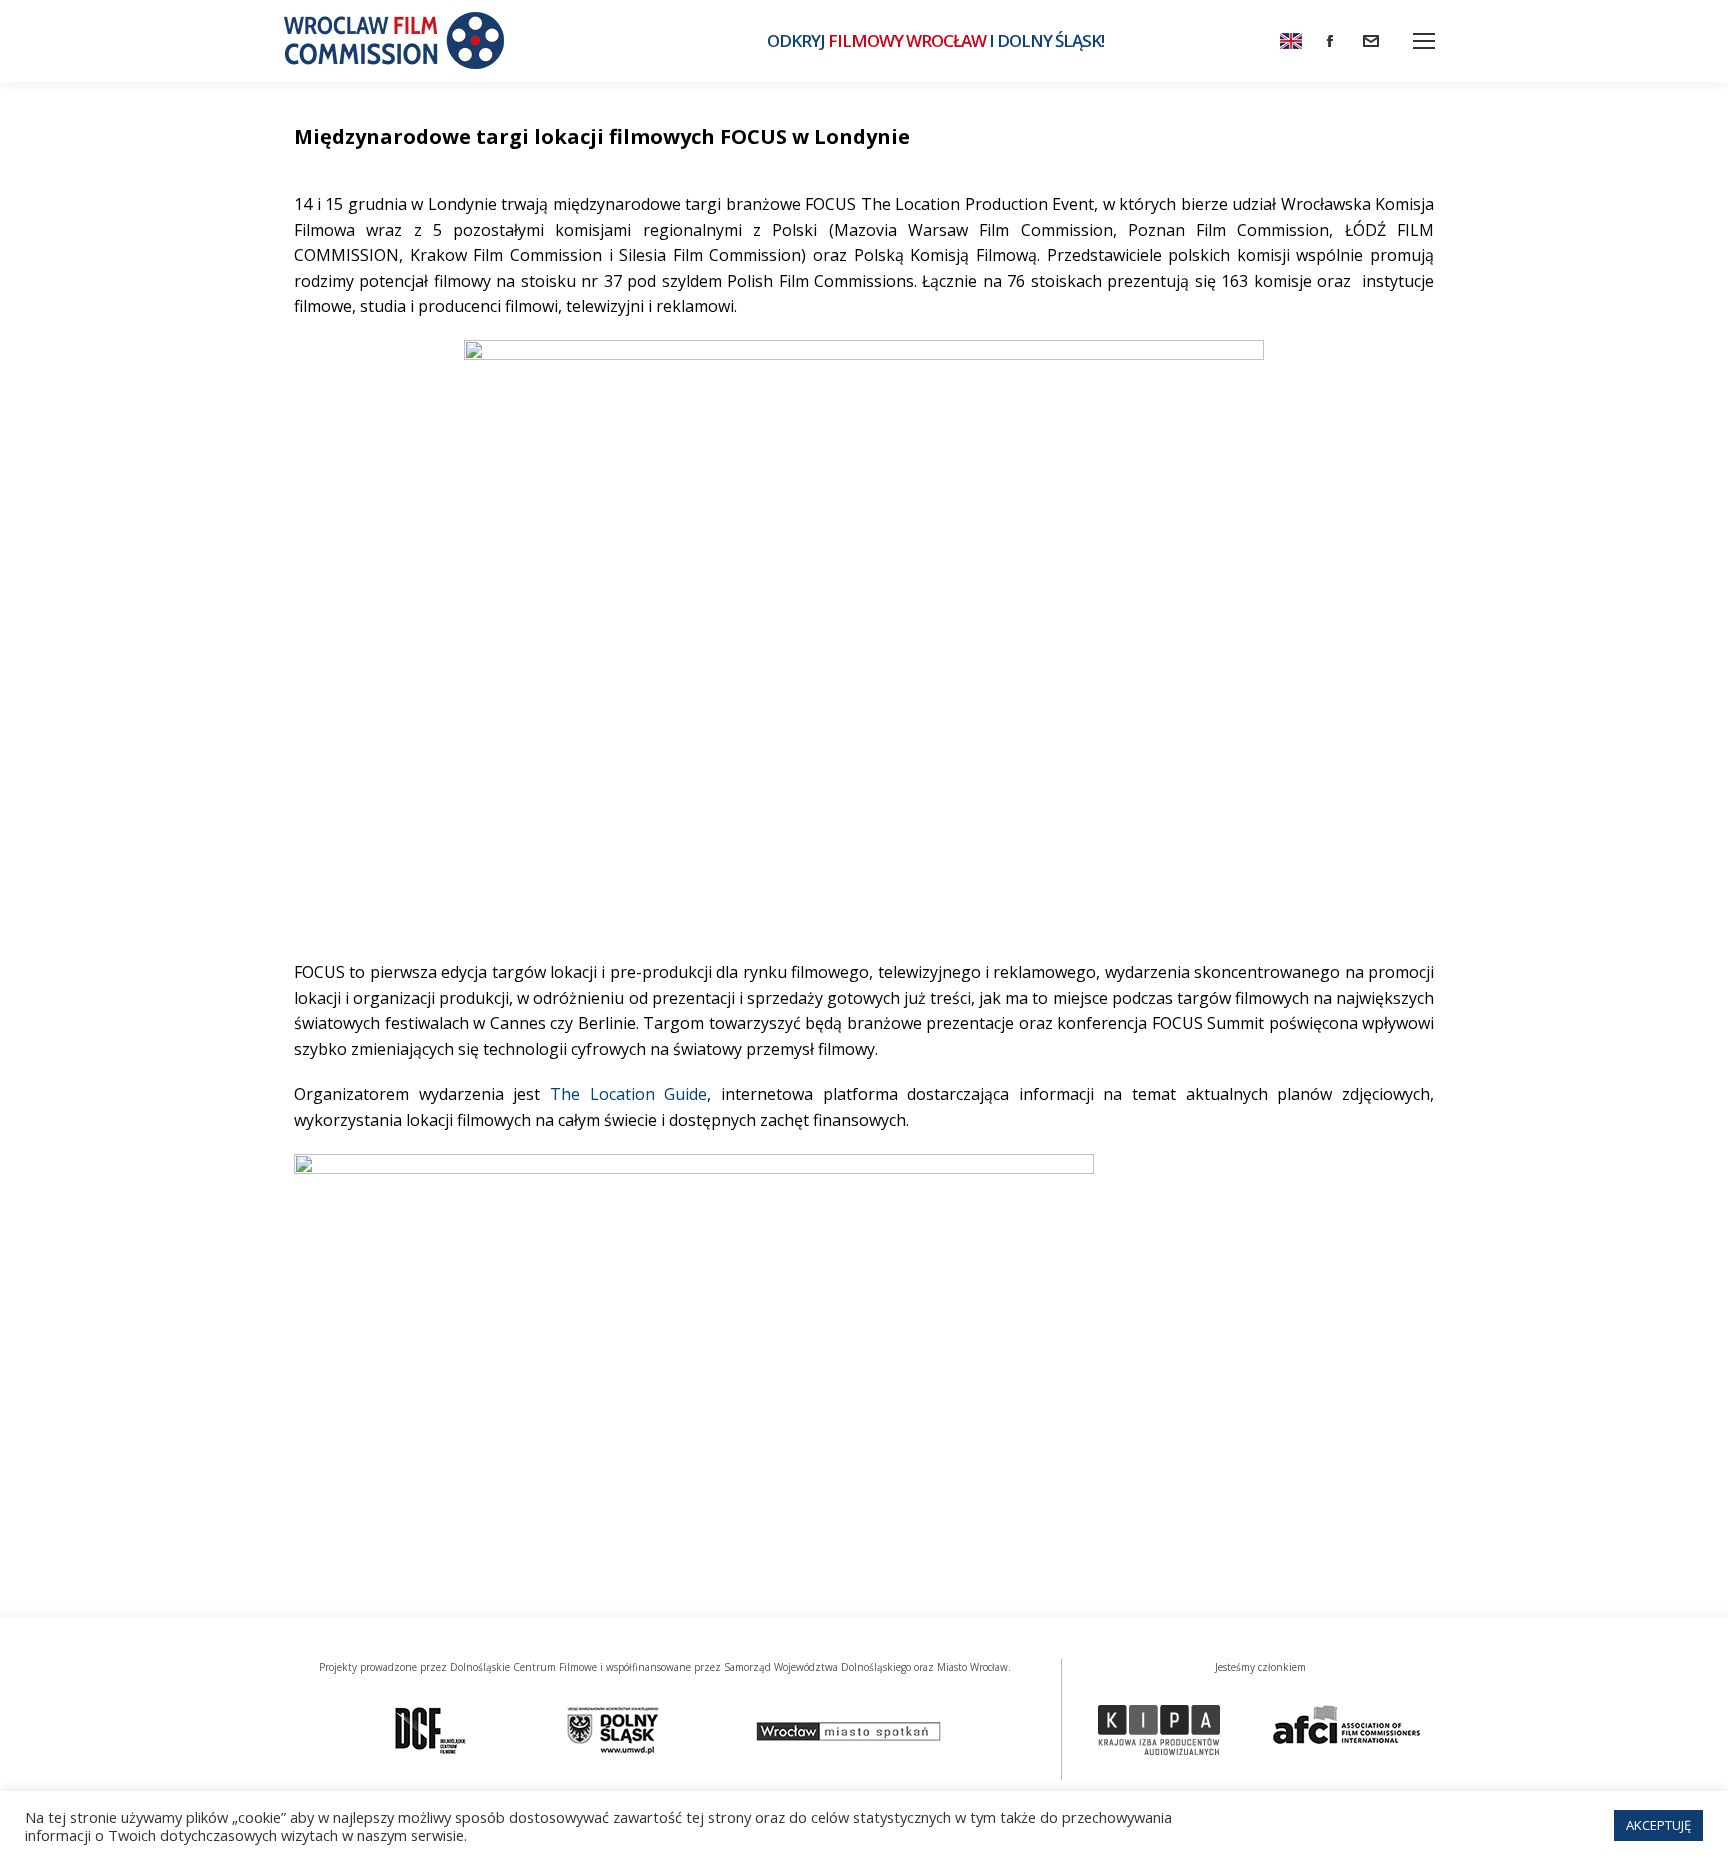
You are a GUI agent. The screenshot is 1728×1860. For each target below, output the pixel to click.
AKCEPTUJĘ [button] (1658, 1825)
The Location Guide (628, 1094)
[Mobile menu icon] (1424, 41)
